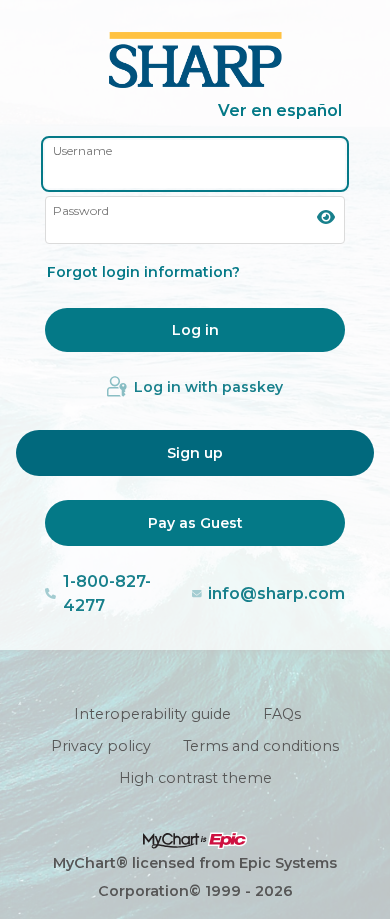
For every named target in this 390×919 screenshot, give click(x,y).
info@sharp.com (276, 593)
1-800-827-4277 (107, 593)
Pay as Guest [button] (195, 523)
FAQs (282, 714)
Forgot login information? (143, 272)
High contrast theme (195, 778)
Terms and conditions (261, 746)
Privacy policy (101, 746)
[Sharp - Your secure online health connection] (195, 60)
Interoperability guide (152, 714)
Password (81, 210)
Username (82, 150)
